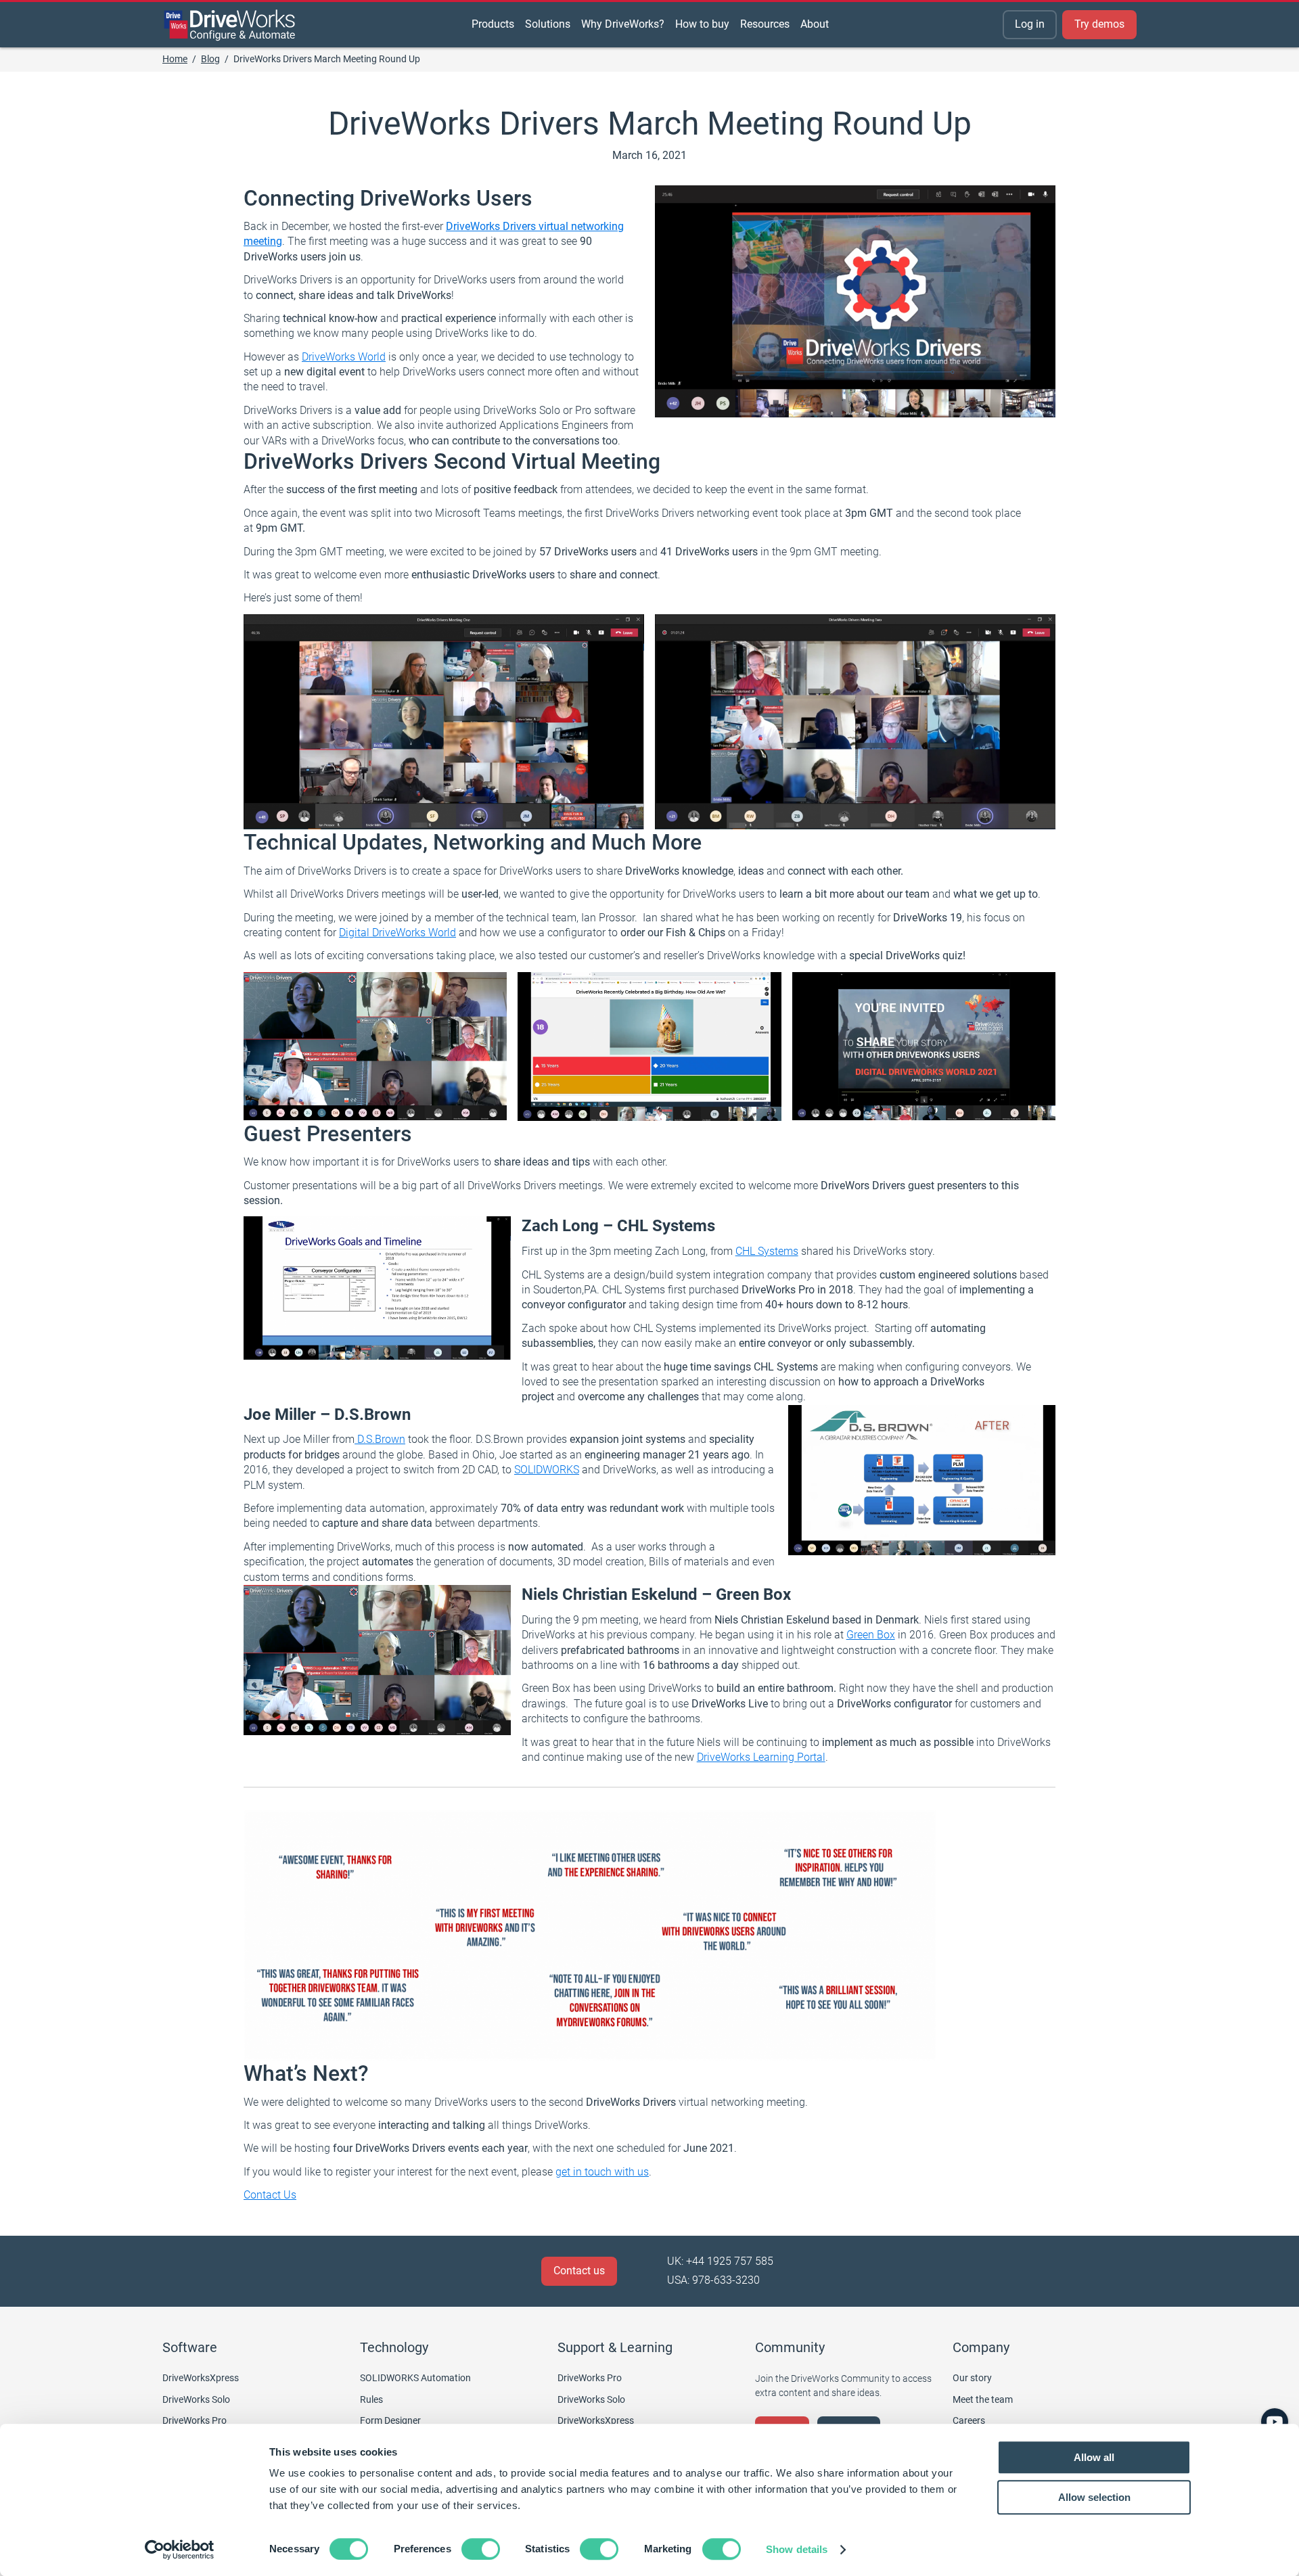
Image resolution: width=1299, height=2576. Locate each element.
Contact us (579, 2271)
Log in (1030, 24)
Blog (210, 59)
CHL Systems (767, 1251)
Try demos (1099, 24)
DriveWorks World (344, 357)
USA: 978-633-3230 (713, 2280)
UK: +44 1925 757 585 (720, 2261)
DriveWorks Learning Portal (761, 1757)
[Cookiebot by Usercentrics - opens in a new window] (180, 2550)
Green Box (871, 1635)
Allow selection (1094, 2497)
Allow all (1094, 2457)
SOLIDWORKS (547, 1470)
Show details (797, 2549)
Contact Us (270, 2195)
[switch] (481, 2549)
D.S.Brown (380, 1439)
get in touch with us (602, 2172)
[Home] (230, 25)
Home (175, 59)
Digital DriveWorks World (397, 933)
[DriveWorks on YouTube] (1275, 2422)
